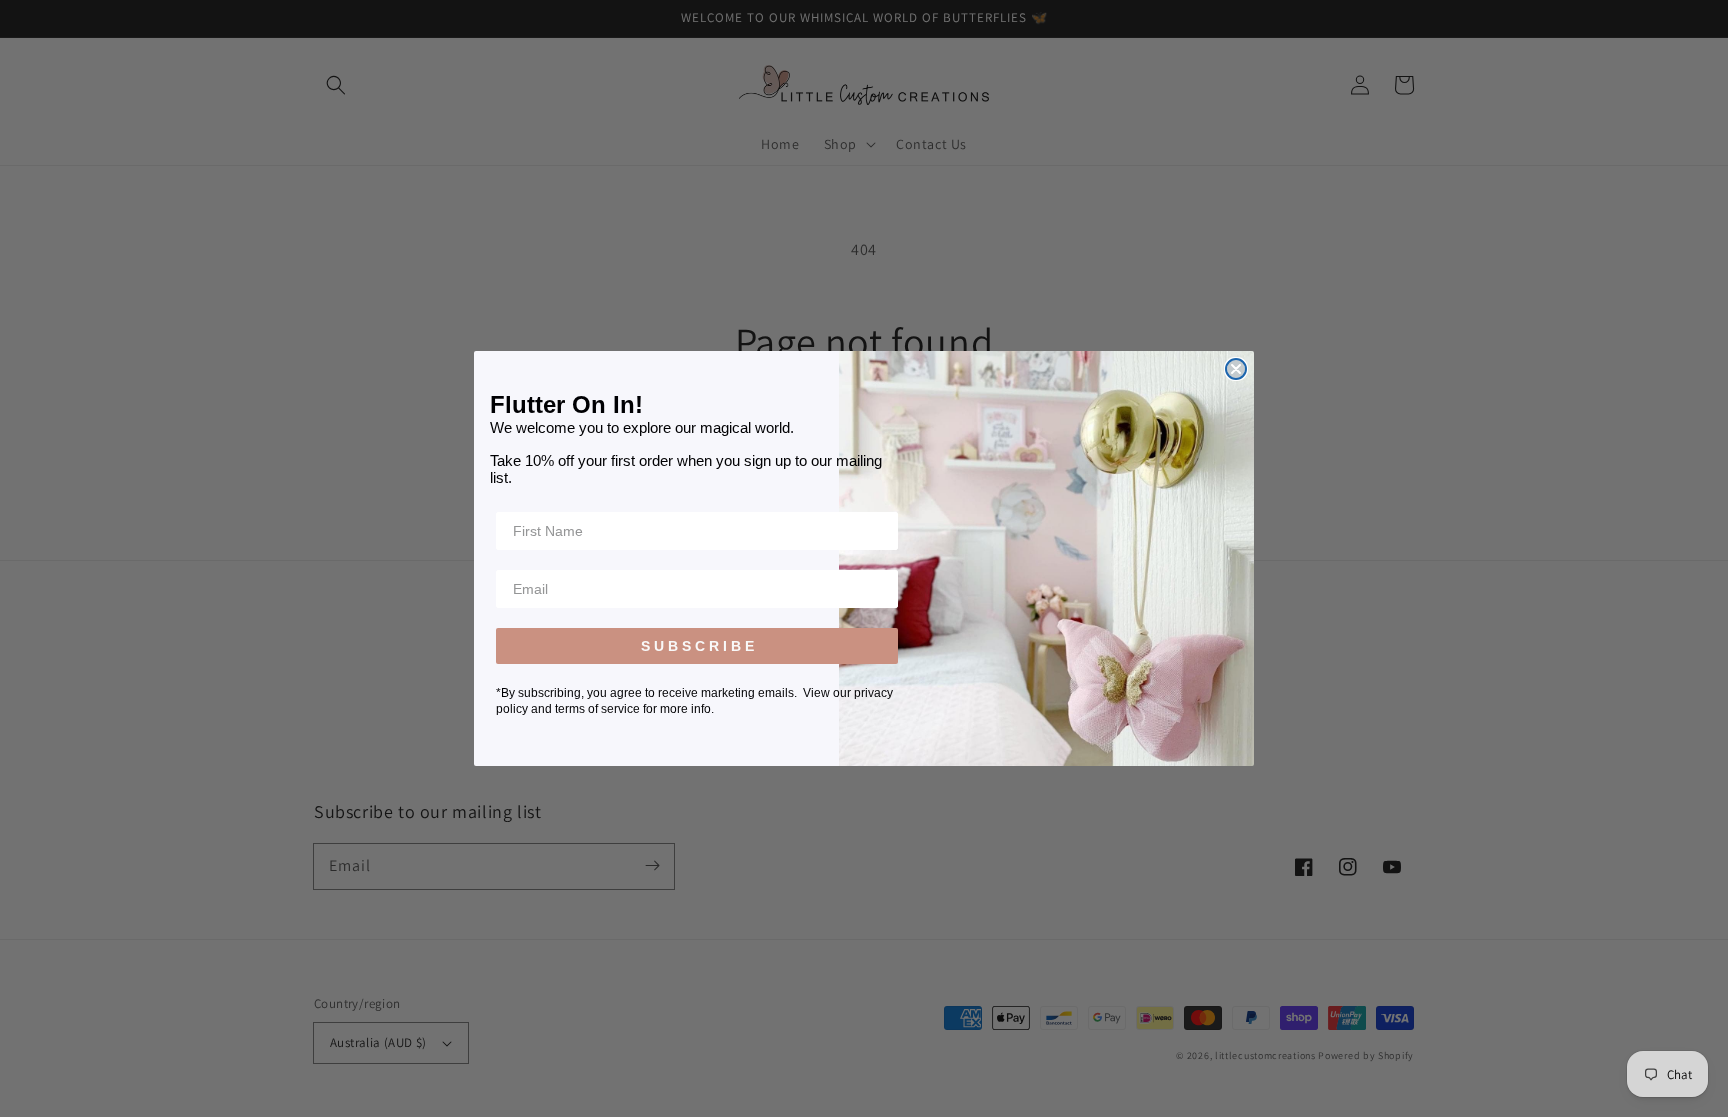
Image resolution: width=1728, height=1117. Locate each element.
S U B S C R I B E (697, 646)
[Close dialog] (1236, 369)
